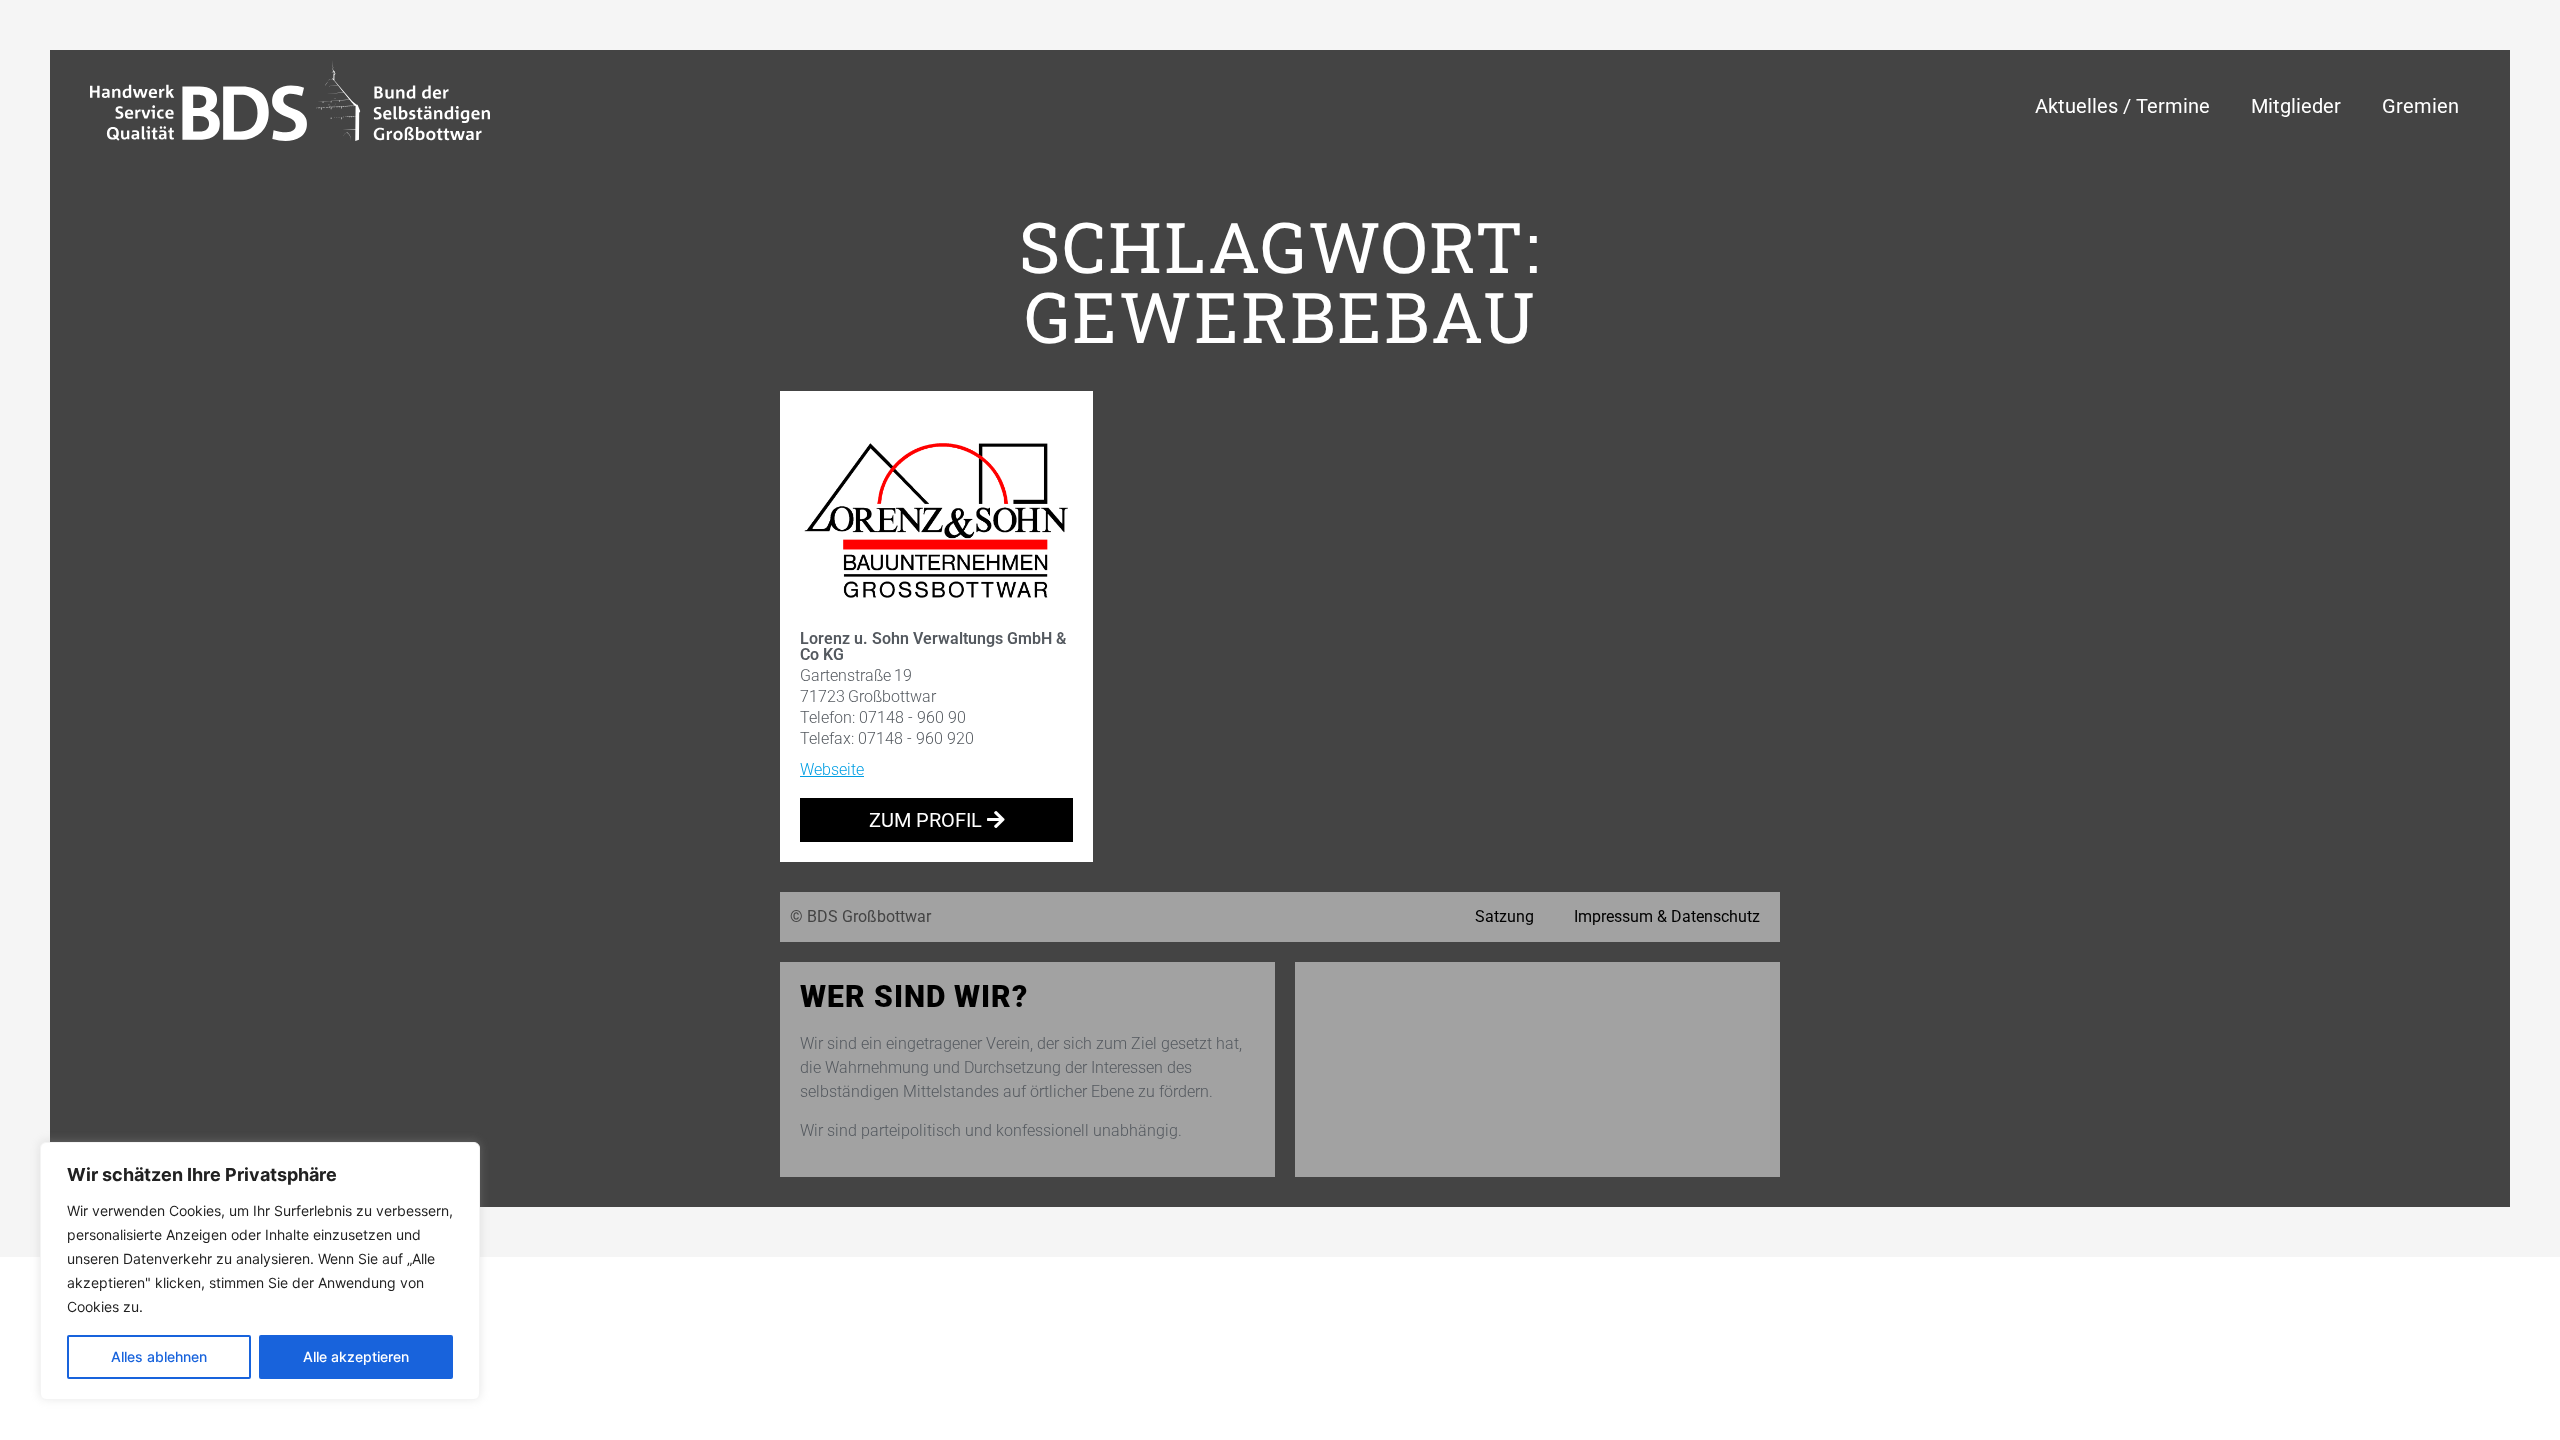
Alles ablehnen (159, 1356)
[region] (260, 1271)
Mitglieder (2296, 106)
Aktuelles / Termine (2122, 106)
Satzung (1504, 916)
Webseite (832, 769)
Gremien (2420, 106)
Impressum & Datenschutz (1667, 916)
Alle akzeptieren (356, 1356)
